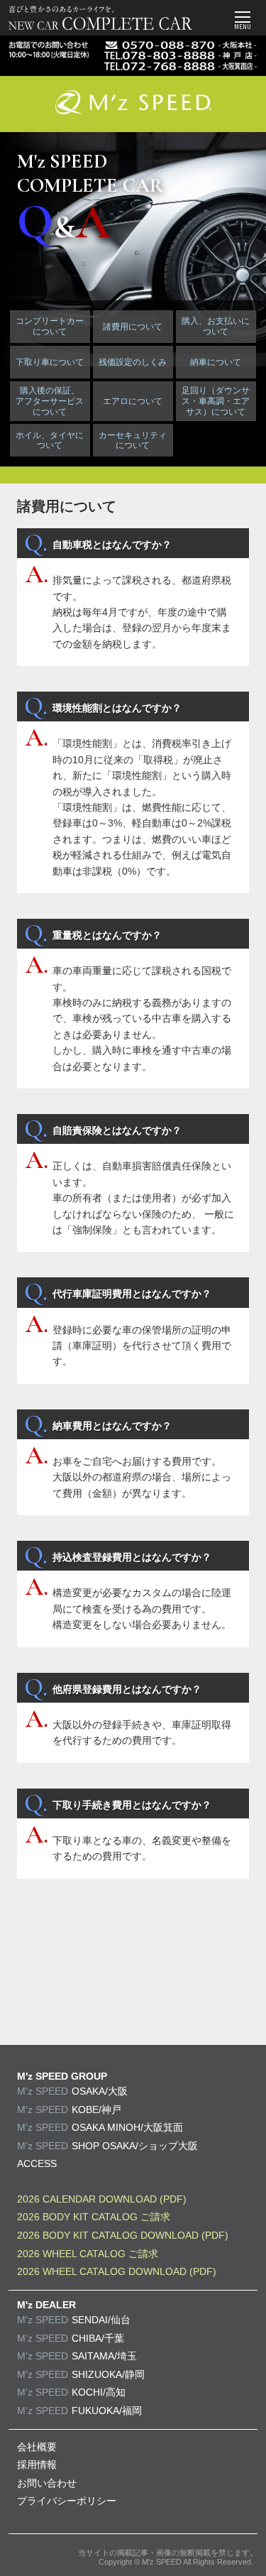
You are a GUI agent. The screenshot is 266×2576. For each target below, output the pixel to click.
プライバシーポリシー (67, 2501)
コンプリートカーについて (50, 326)
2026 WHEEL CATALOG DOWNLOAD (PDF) (117, 2271)
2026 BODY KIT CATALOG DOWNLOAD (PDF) (123, 2235)
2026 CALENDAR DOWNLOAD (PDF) (102, 2199)
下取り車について (50, 362)
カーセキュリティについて (133, 441)
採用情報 (37, 2465)
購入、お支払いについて (216, 326)
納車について (216, 362)
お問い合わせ (47, 2483)
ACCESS (37, 2163)
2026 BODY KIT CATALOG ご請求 (94, 2217)
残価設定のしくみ (133, 362)
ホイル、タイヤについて (50, 441)
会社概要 (37, 2447)
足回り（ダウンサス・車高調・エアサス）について (216, 401)
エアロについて (133, 401)
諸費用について (133, 327)
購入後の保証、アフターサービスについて (50, 401)
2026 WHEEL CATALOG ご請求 (88, 2254)
